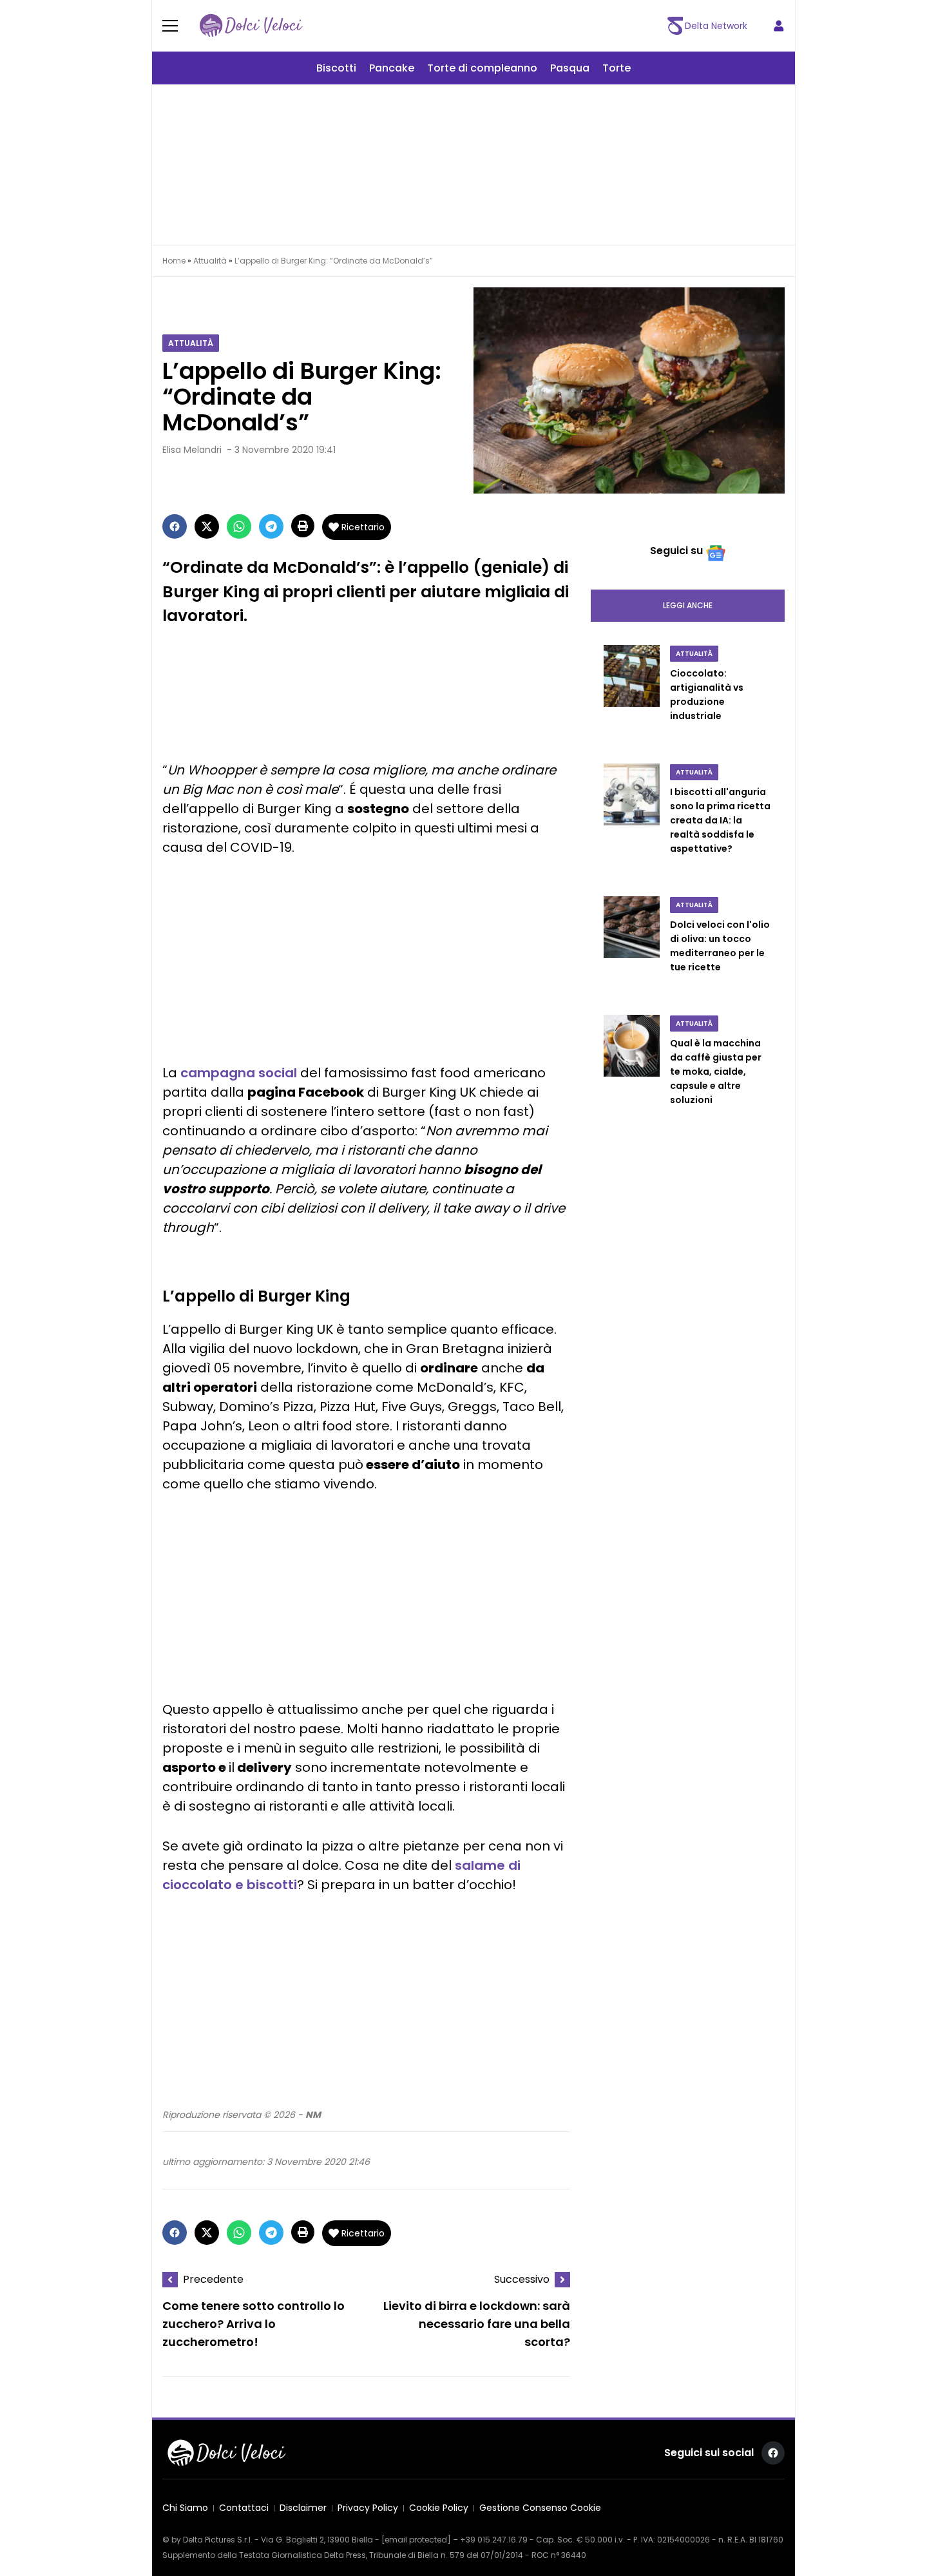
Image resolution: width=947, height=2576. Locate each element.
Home (174, 261)
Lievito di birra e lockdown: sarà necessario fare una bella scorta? (477, 2324)
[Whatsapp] (239, 526)
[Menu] (178, 26)
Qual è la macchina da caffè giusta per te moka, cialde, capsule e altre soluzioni (716, 1072)
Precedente (213, 2279)
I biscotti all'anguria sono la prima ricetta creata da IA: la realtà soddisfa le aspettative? (720, 820)
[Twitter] (207, 526)
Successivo (522, 2279)
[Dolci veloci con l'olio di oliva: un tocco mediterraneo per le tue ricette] (632, 948)
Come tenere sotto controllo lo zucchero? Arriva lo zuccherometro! (253, 2324)
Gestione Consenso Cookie (540, 2508)
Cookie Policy (439, 2508)
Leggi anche (688, 605)
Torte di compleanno (482, 68)
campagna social (239, 1073)
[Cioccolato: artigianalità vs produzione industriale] (632, 697)
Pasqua (570, 68)
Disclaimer (303, 2508)
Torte (617, 68)
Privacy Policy (368, 2508)
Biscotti (336, 68)
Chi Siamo (185, 2508)
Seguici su (676, 551)
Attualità (210, 261)
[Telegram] (271, 526)
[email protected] (416, 2540)
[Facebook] (175, 526)
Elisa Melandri (192, 450)
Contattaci (244, 2508)
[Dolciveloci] (251, 26)
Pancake (392, 68)
